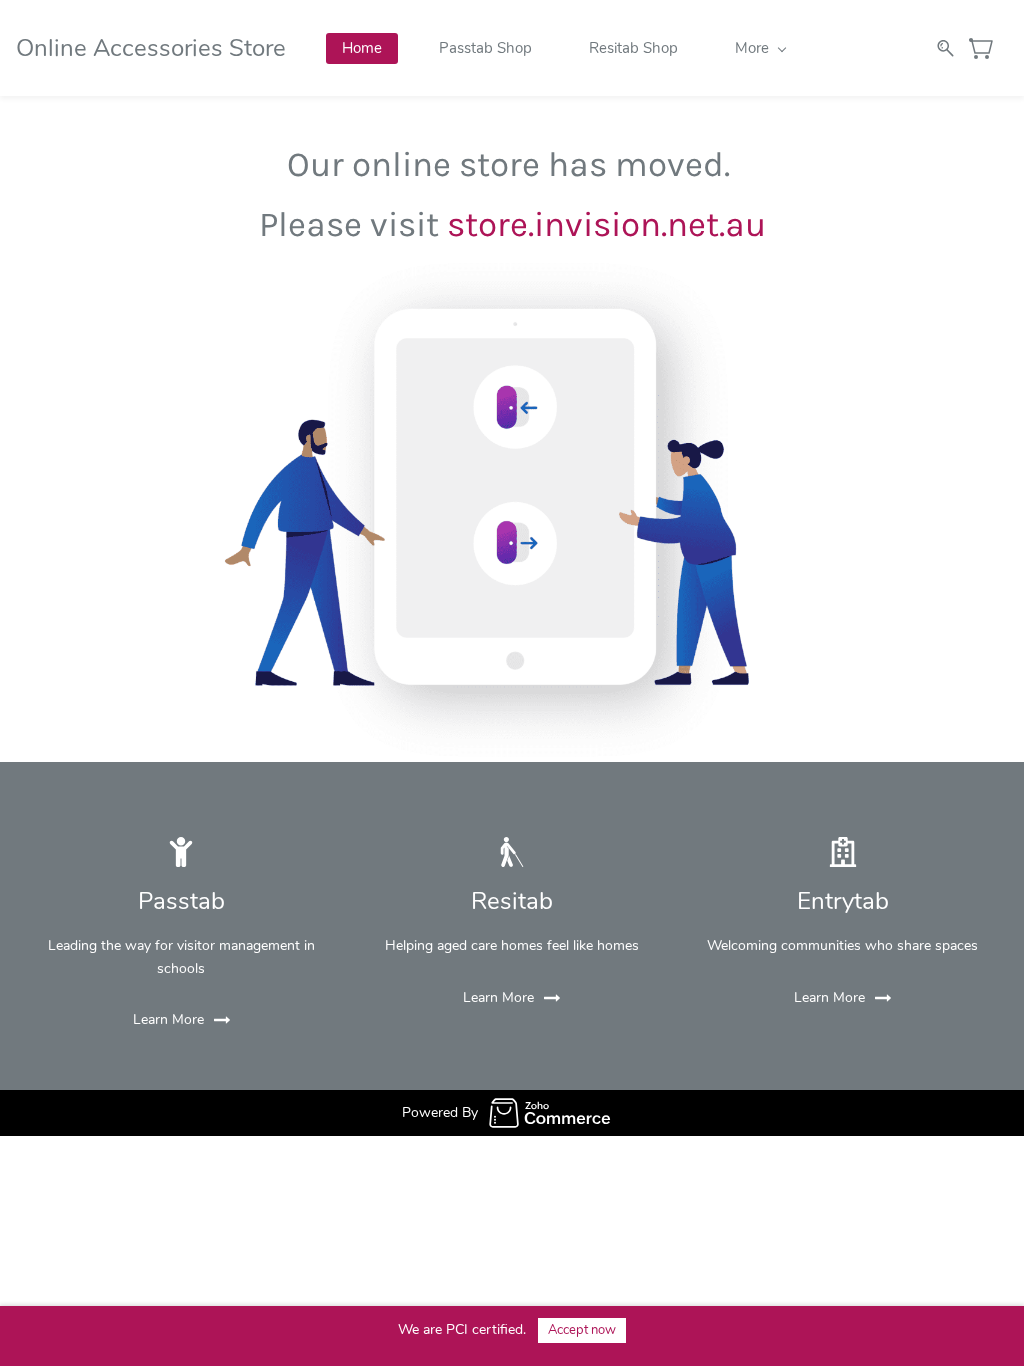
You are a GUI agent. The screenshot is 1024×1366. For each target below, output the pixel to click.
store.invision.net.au (606, 224)
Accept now (582, 1330)
